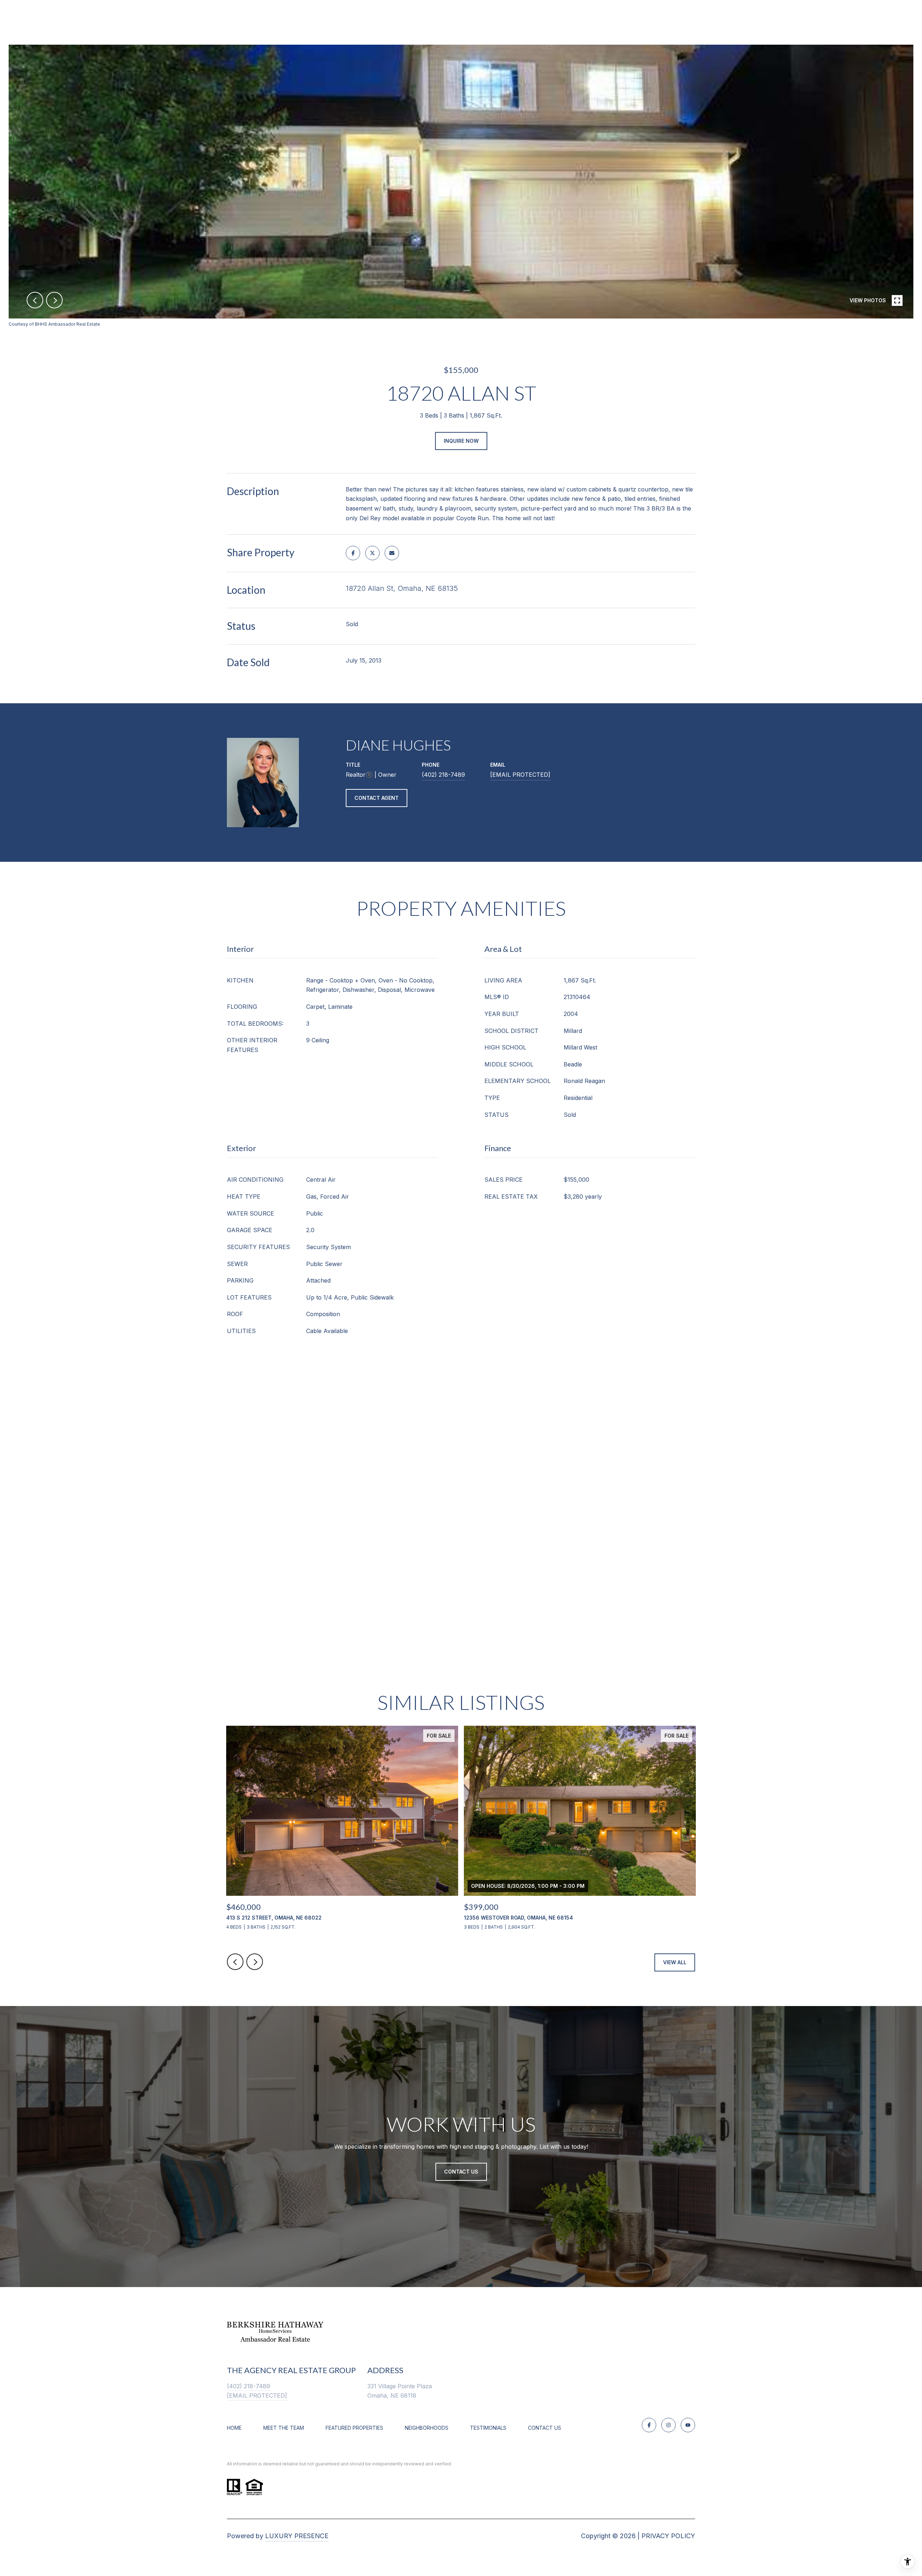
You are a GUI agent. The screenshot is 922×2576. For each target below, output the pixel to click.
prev (35, 300)
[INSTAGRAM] (668, 2425)
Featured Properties (354, 2428)
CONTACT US (545, 2428)
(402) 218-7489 (443, 775)
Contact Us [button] (461, 2172)
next (54, 300)
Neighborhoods (427, 2428)
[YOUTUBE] (688, 2425)
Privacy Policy (668, 2536)
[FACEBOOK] (649, 2425)
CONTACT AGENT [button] (377, 798)
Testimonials (488, 2428)
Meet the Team (284, 2428)
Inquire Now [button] (461, 441)
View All (675, 1962)
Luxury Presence (297, 2536)
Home (234, 2428)
